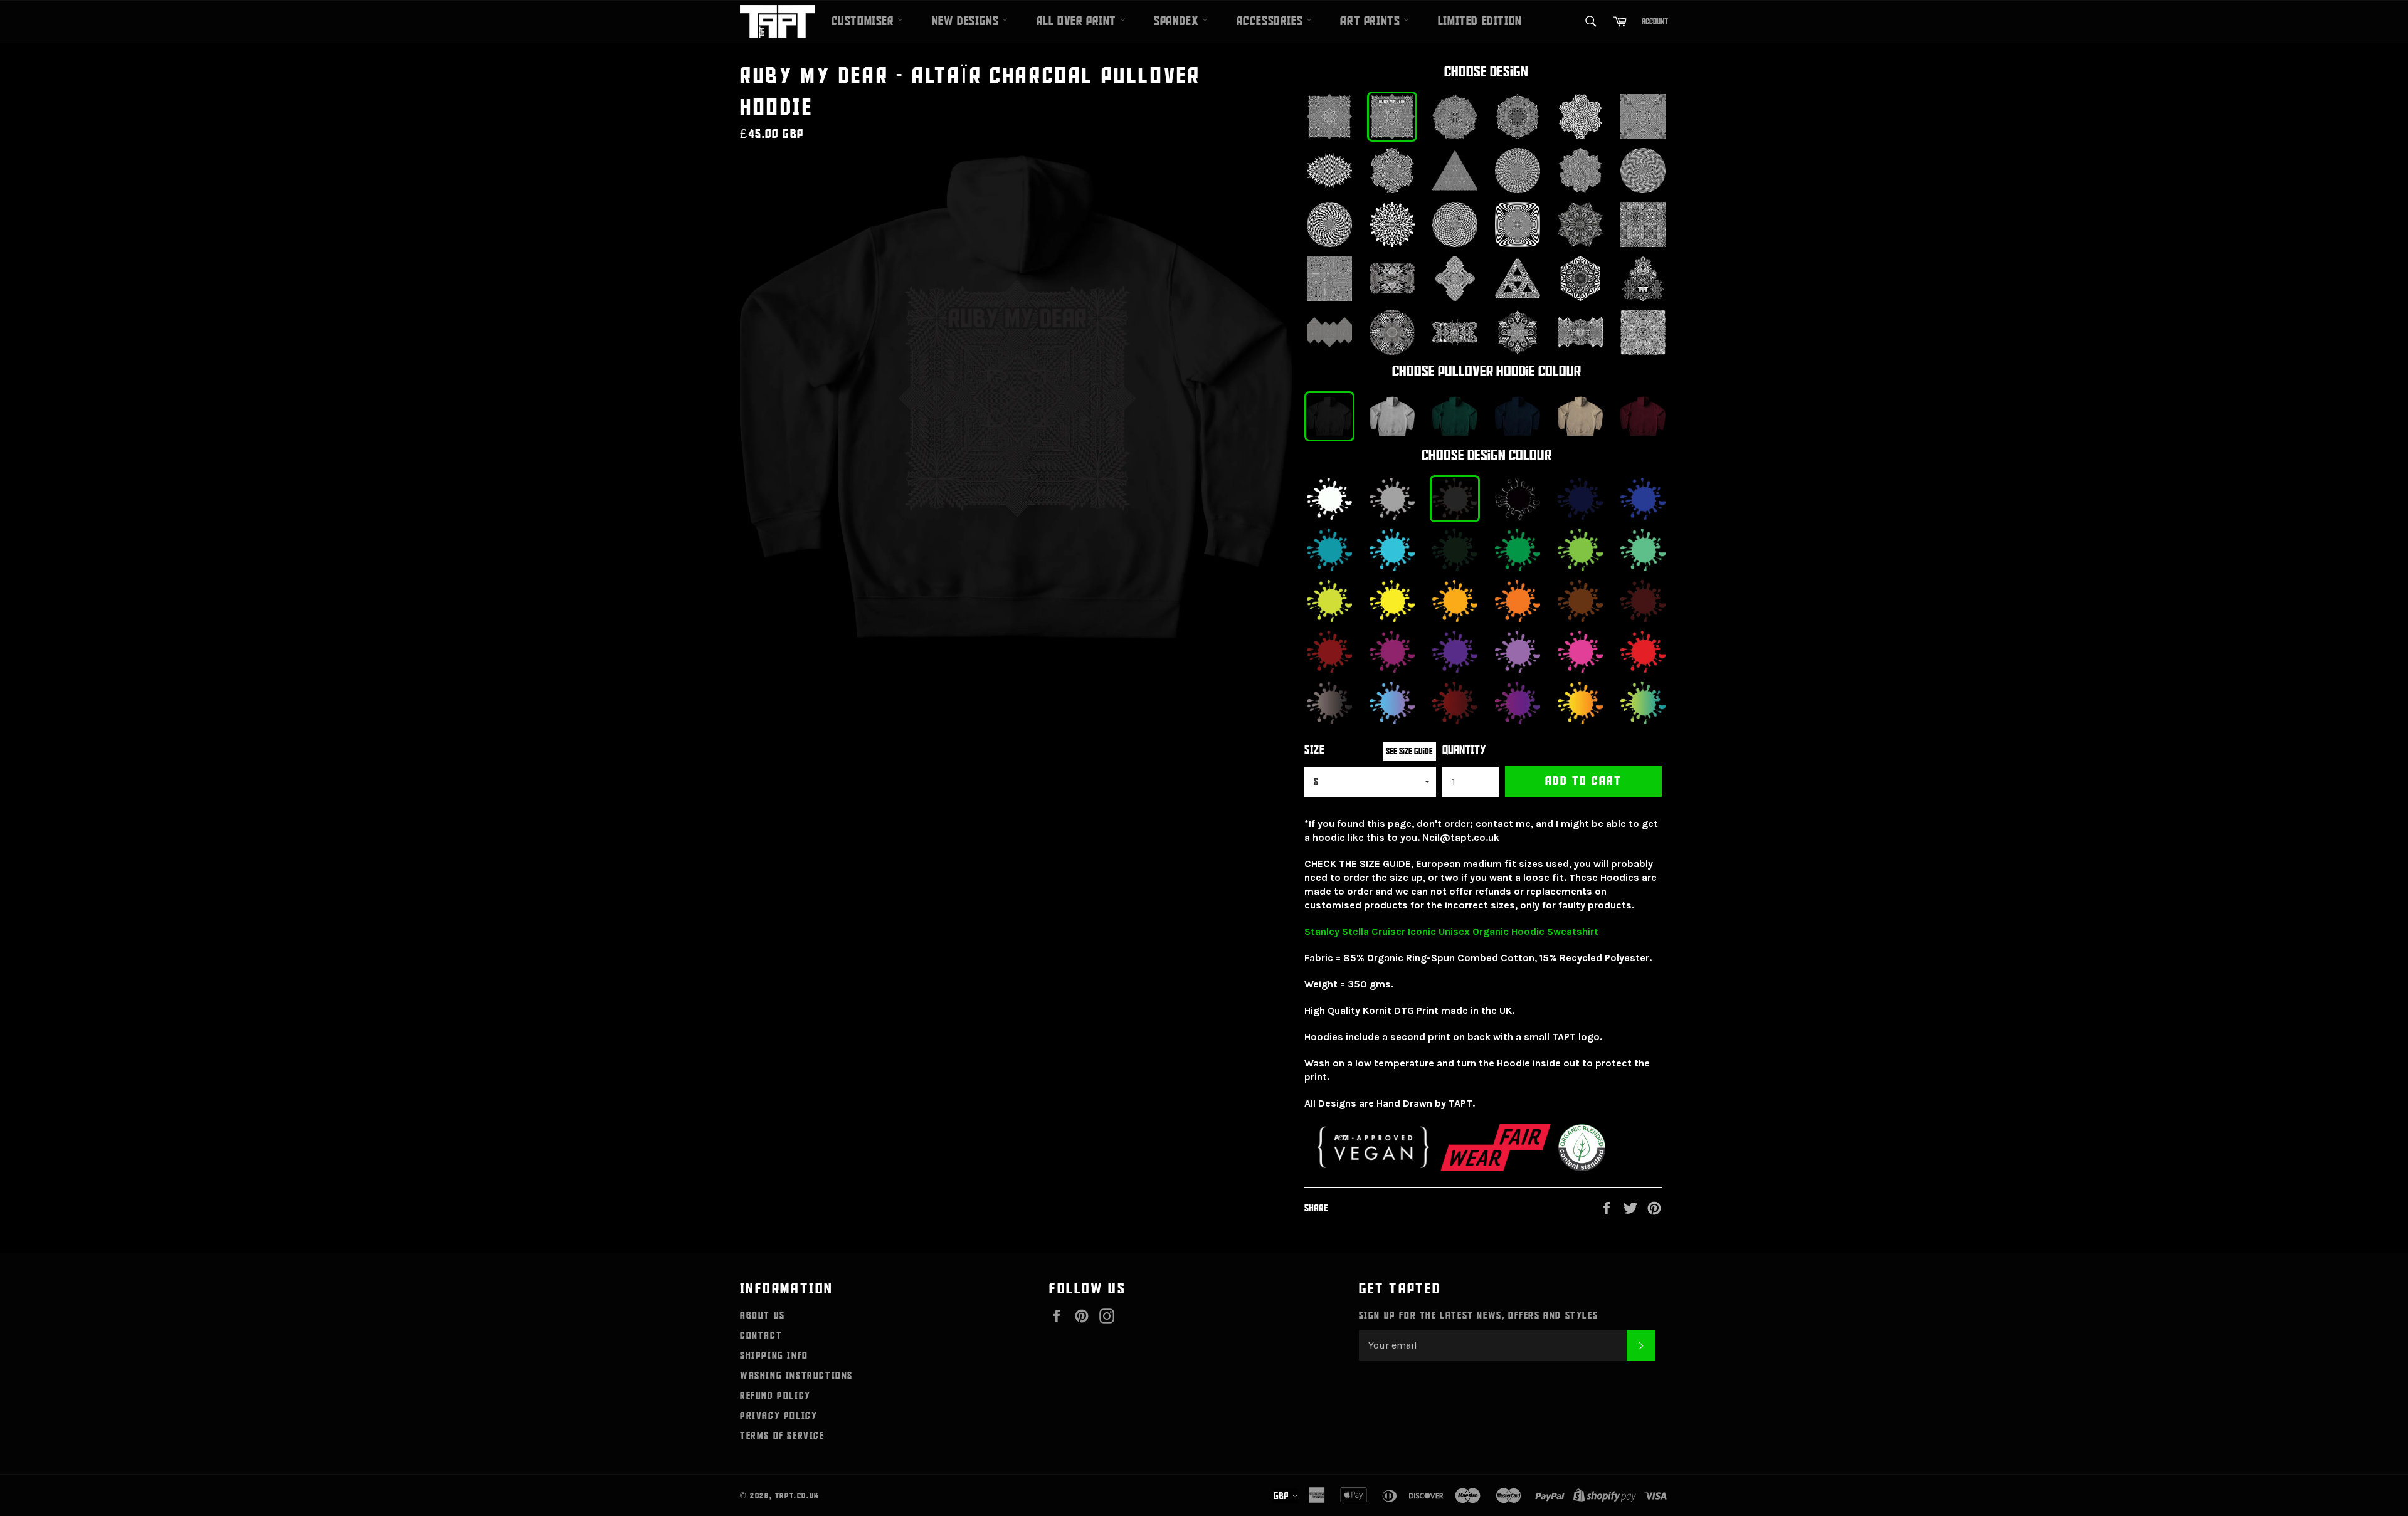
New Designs (967, 21)
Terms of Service (782, 1436)
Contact (761, 1335)
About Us (763, 1315)
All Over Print (1078, 21)
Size (1314, 750)
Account (1655, 21)
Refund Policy (775, 1396)
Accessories (1271, 21)
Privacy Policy (779, 1416)
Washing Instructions (796, 1376)
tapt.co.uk (797, 1496)
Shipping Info (774, 1355)
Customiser (865, 21)
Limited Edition (1480, 21)
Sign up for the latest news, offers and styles (1479, 1315)
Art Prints (1372, 21)
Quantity (1464, 750)
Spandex (1178, 21)
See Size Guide (1409, 751)
